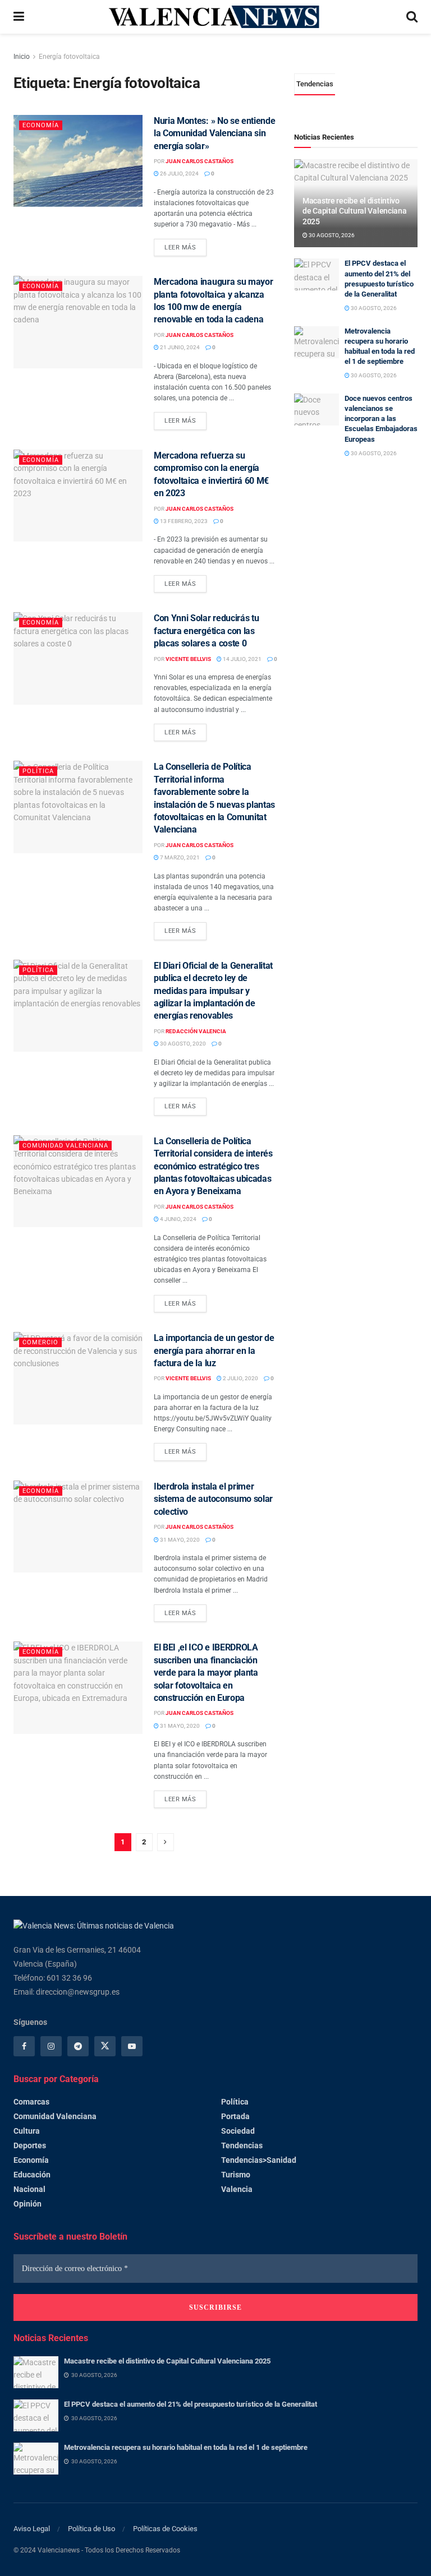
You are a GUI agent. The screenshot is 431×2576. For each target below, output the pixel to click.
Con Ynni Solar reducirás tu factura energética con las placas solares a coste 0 (206, 631)
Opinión (27, 2204)
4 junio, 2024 (178, 1219)
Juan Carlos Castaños (200, 161)
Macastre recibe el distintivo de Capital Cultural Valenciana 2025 (355, 211)
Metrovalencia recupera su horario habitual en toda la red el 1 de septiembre (186, 2447)
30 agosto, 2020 (182, 1044)
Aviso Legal (32, 2529)
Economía (41, 125)
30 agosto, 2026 (331, 235)
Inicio (22, 57)
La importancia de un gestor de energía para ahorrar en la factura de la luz (214, 1351)
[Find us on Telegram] (78, 2046)
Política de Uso (91, 2529)
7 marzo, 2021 (179, 857)
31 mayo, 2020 (179, 1540)
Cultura (27, 2131)
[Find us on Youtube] (132, 2046)
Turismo (236, 2175)
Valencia (237, 2189)
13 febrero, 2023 (183, 521)
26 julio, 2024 (179, 174)
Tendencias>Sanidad (259, 2160)
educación (32, 2175)
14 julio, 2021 (242, 659)
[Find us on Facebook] (24, 2046)
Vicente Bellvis (188, 659)
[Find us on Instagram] (51, 2046)
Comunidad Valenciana (65, 1146)
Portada (235, 2116)
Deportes (30, 2145)
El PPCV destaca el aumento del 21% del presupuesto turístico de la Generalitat (191, 2404)
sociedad (238, 2131)
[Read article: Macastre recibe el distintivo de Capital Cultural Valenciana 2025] (36, 2372)
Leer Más (185, 245)
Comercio (40, 1342)
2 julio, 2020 (240, 1378)
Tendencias (242, 2145)
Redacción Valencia (196, 1031)
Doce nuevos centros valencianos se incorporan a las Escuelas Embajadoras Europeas (381, 419)
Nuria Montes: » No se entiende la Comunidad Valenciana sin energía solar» (214, 133)
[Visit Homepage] (215, 17)
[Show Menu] (19, 17)
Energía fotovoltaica (69, 57)
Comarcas (31, 2102)
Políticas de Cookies (165, 2529)
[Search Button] (412, 17)
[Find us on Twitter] (105, 2046)
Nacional (29, 2189)
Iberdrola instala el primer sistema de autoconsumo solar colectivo (213, 1499)
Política (38, 771)
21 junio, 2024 (179, 347)
